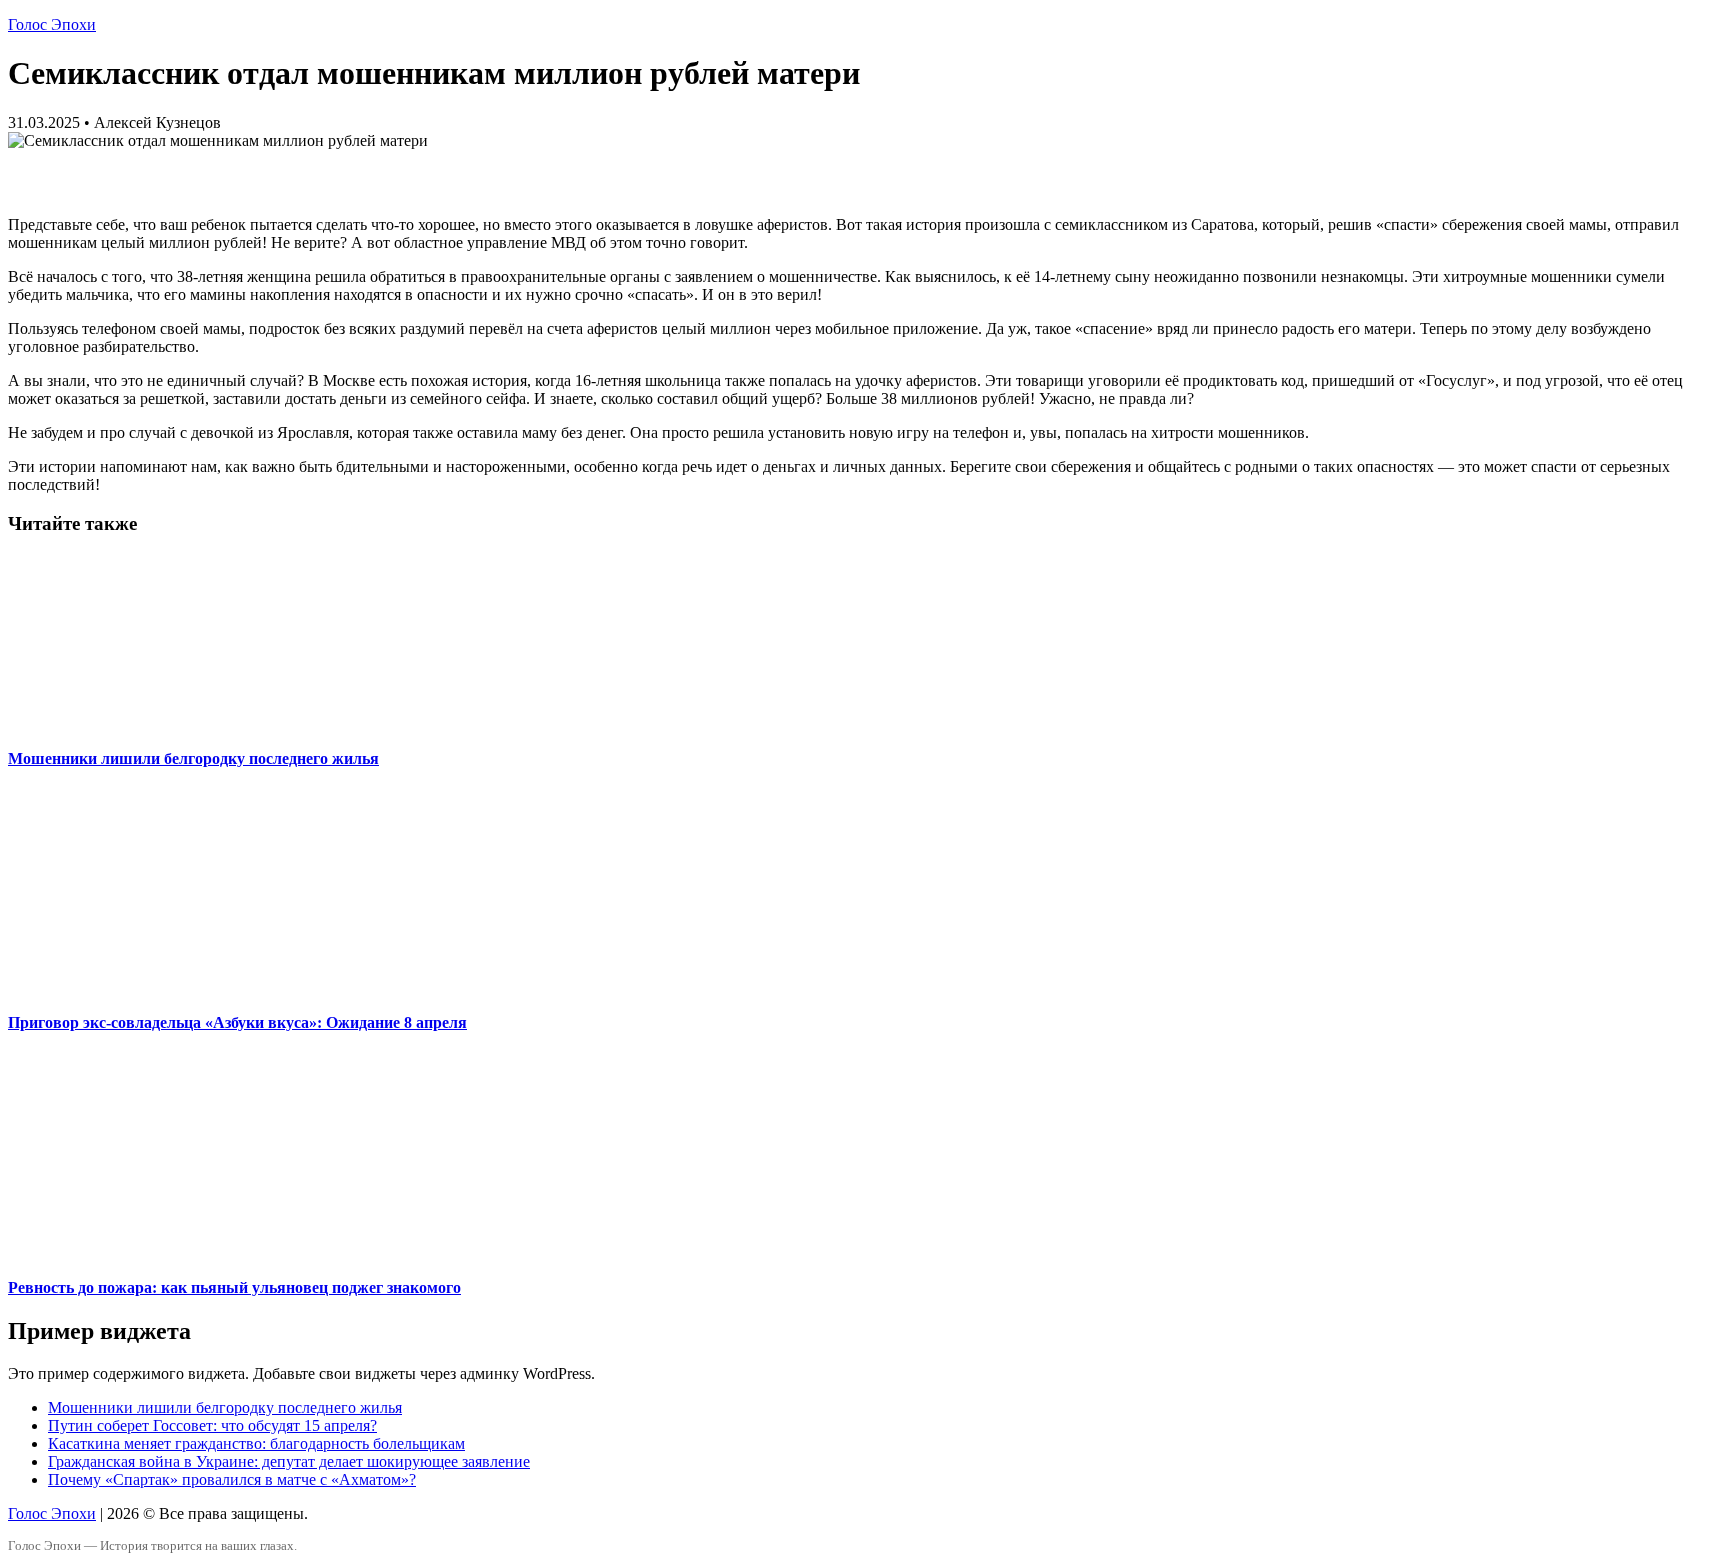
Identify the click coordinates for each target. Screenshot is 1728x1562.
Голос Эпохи (52, 24)
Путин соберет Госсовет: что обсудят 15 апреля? (212, 1425)
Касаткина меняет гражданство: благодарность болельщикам (256, 1443)
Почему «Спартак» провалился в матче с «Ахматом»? (232, 1479)
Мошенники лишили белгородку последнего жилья (193, 758)
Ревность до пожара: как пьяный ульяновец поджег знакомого (234, 1287)
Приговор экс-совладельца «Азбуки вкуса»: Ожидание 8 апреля (237, 1022)
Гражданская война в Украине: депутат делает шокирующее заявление (289, 1461)
